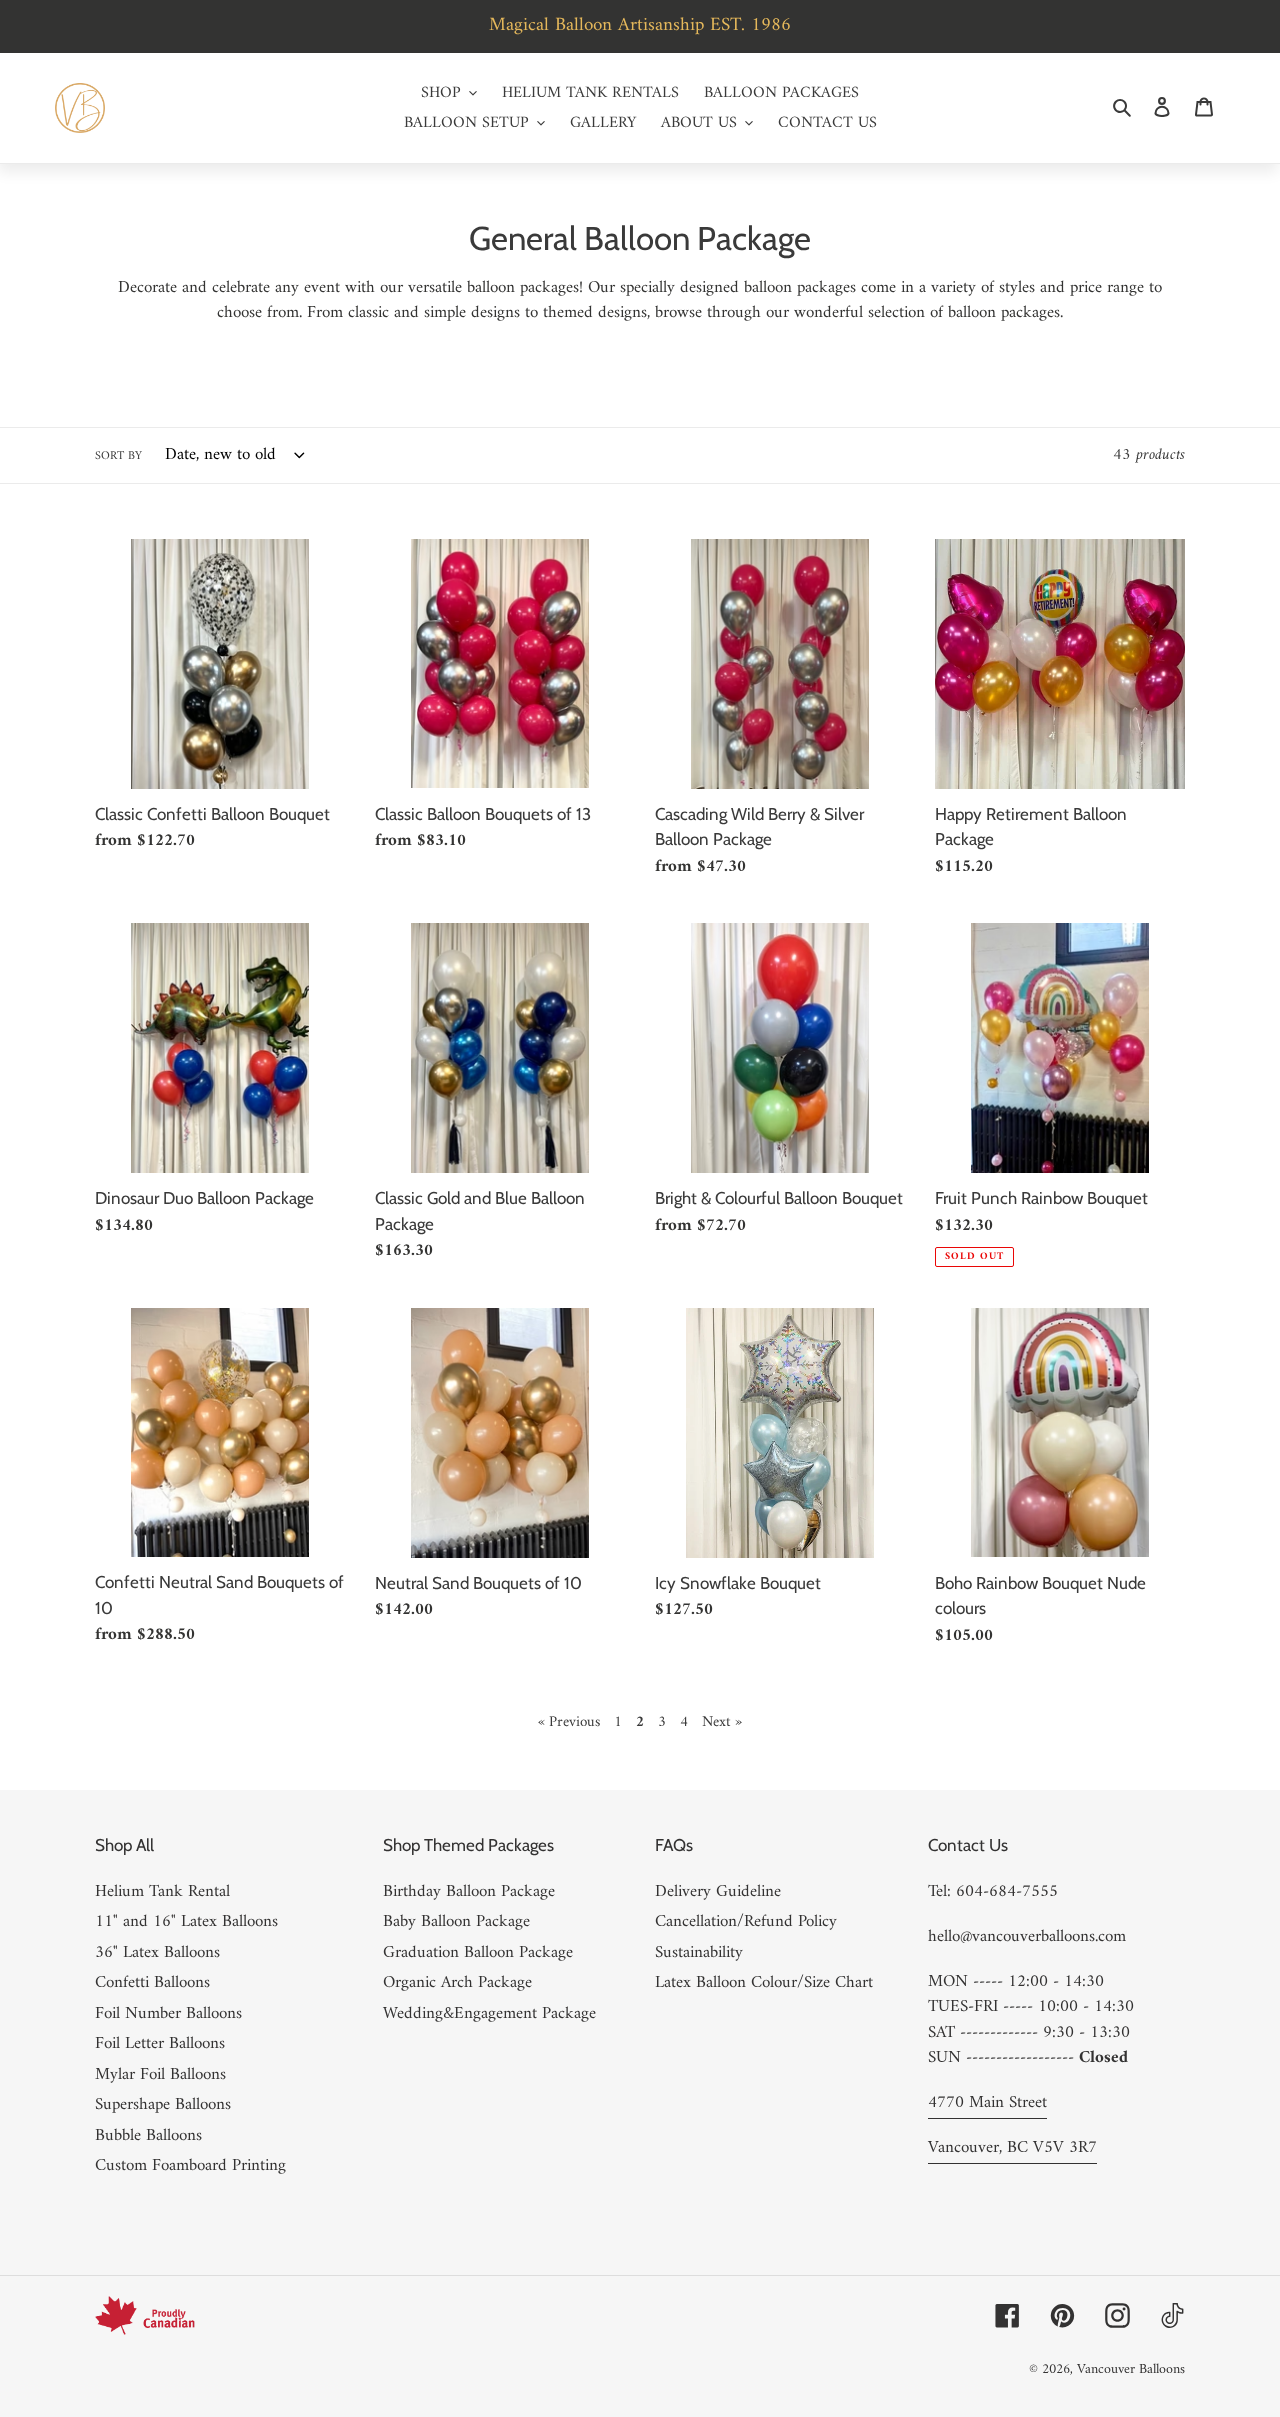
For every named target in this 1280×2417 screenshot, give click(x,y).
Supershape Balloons (163, 2105)
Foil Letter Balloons (160, 2044)
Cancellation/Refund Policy (746, 1922)
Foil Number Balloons (168, 2014)
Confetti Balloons (152, 1983)
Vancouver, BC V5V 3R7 (1012, 2148)
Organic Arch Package (457, 1983)
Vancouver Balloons (1131, 2369)
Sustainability (699, 1953)
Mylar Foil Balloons (160, 2075)
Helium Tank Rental (162, 1892)
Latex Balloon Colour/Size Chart (764, 1983)
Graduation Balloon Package (478, 1953)
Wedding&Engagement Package (489, 2014)
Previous (571, 1722)
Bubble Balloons (148, 2136)
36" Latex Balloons (157, 1953)
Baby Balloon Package (456, 1922)
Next (722, 1722)
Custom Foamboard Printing (190, 2166)
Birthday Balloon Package (469, 1892)
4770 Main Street (987, 2103)
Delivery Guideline (718, 1892)
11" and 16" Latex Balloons (186, 1922)
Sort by (118, 457)
